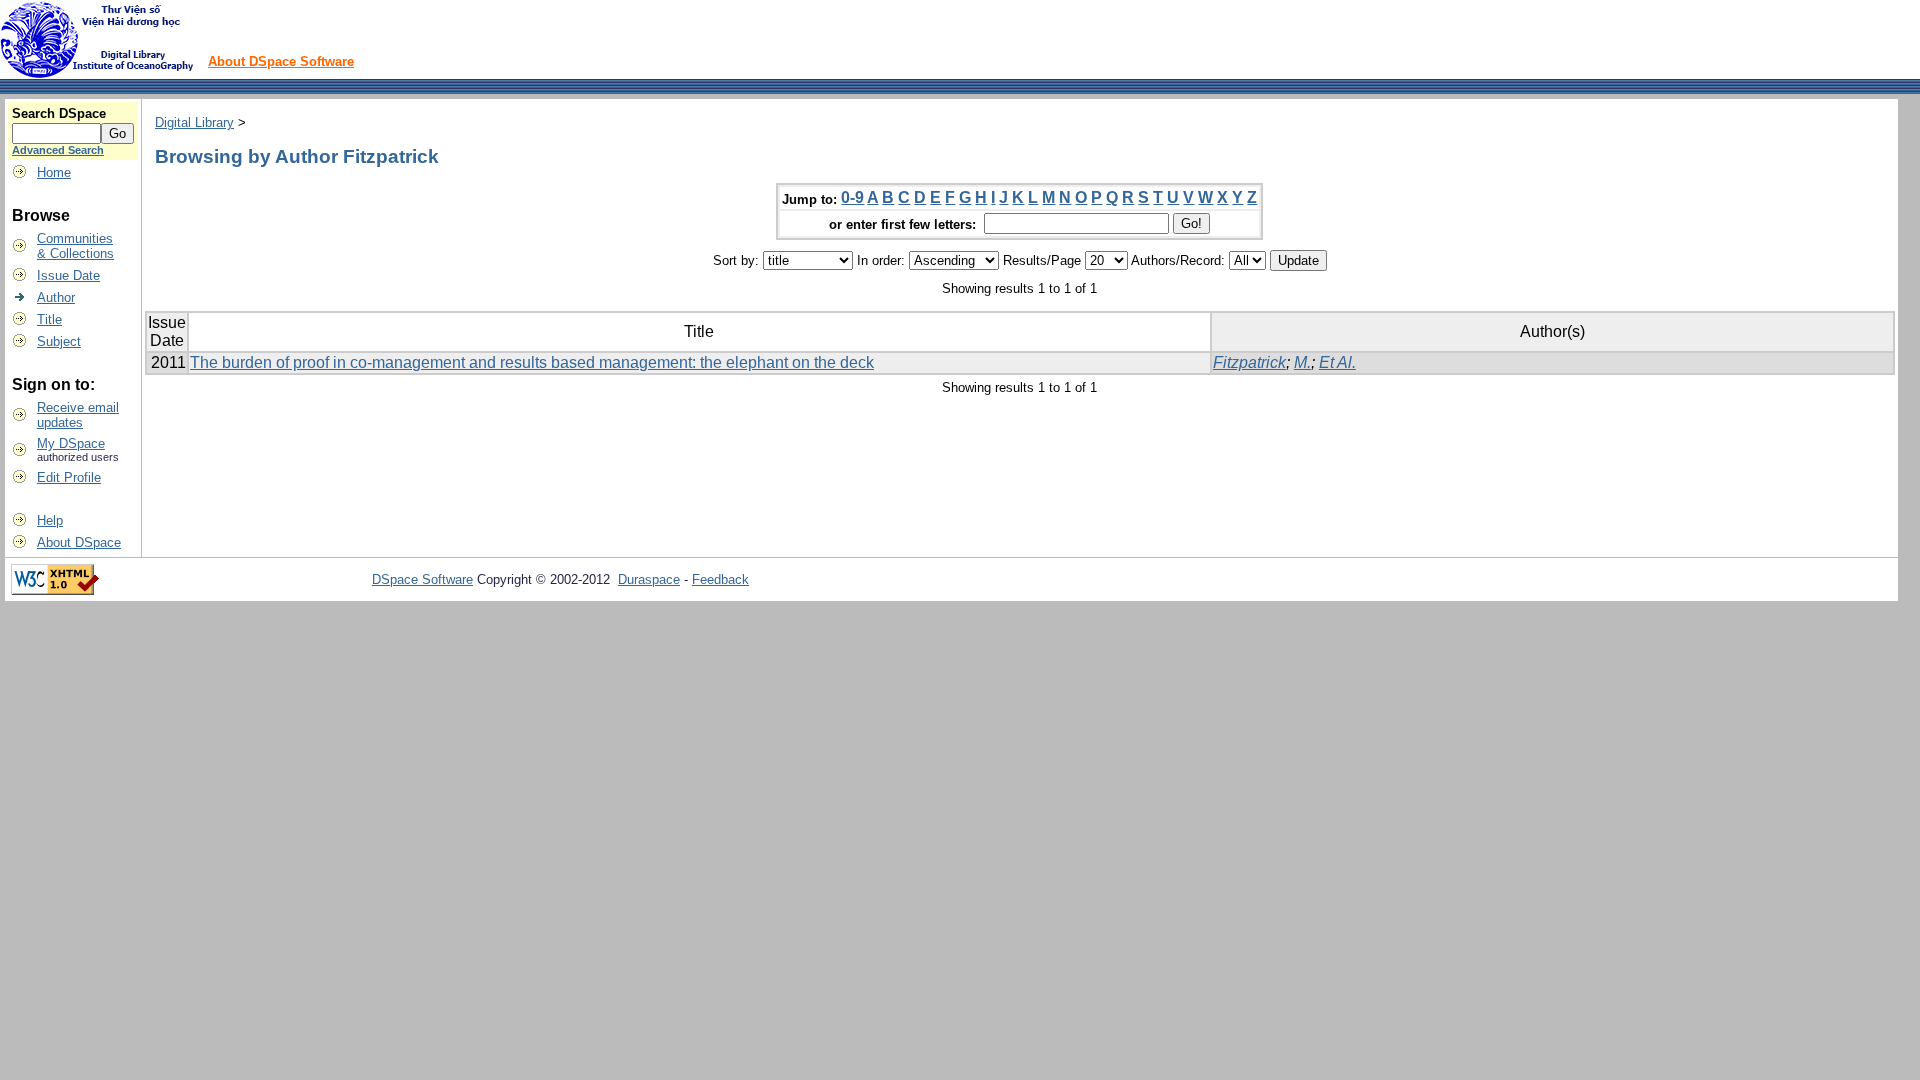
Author (56, 297)
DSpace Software (422, 579)
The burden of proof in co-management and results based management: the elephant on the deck (532, 362)
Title (49, 319)
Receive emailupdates (78, 415)
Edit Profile (69, 477)
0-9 (852, 197)
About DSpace (79, 542)
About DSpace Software (281, 61)
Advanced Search (58, 150)
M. (1302, 362)
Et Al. (1337, 362)
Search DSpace (59, 113)
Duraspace (649, 579)
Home (54, 172)
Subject (59, 341)
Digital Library (194, 122)
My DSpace (71, 443)
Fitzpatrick (1249, 362)
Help (50, 520)
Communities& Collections (75, 246)
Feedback (720, 579)
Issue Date (68, 275)
